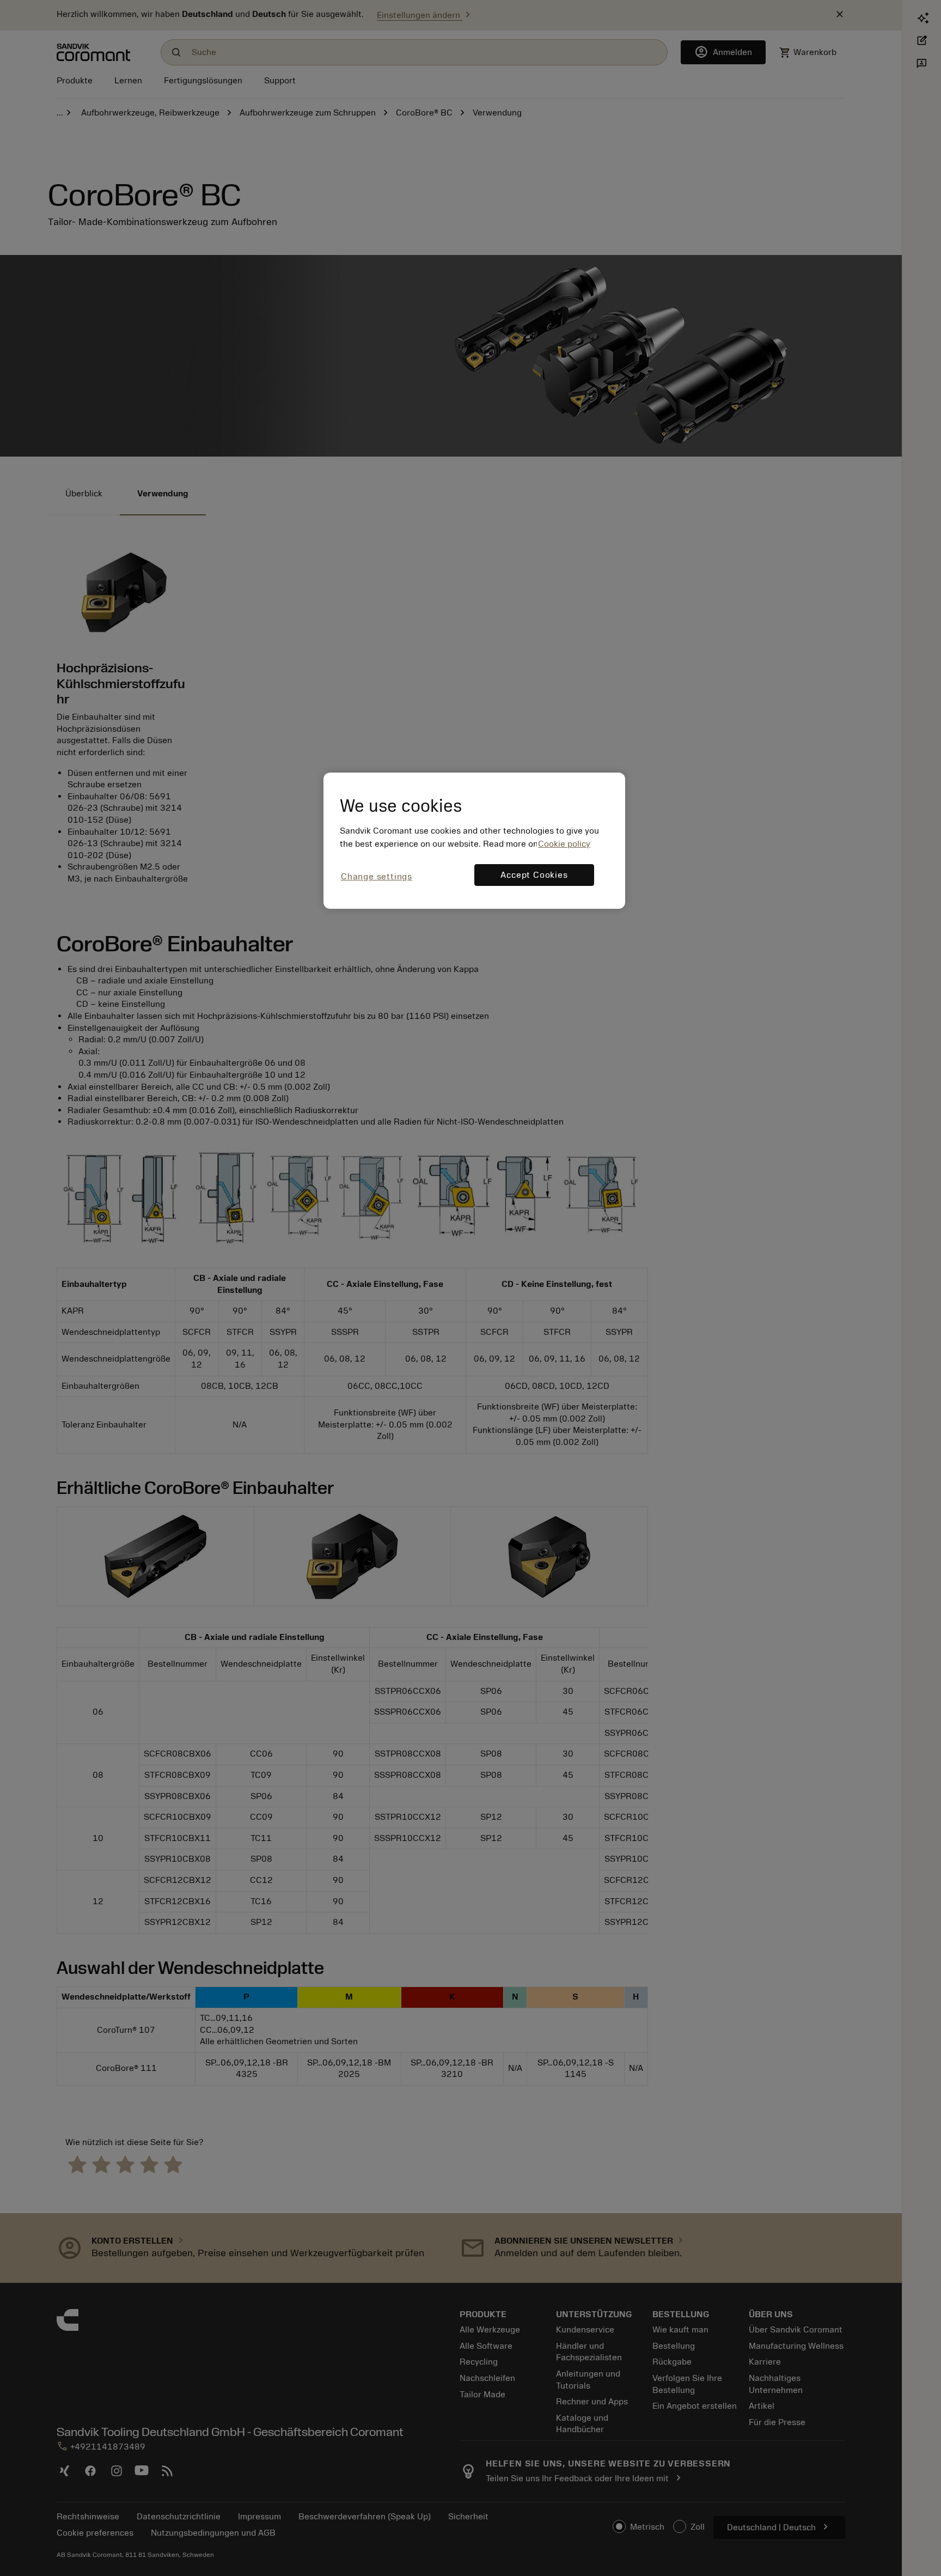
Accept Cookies (534, 875)
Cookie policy (564, 844)
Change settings (377, 877)
